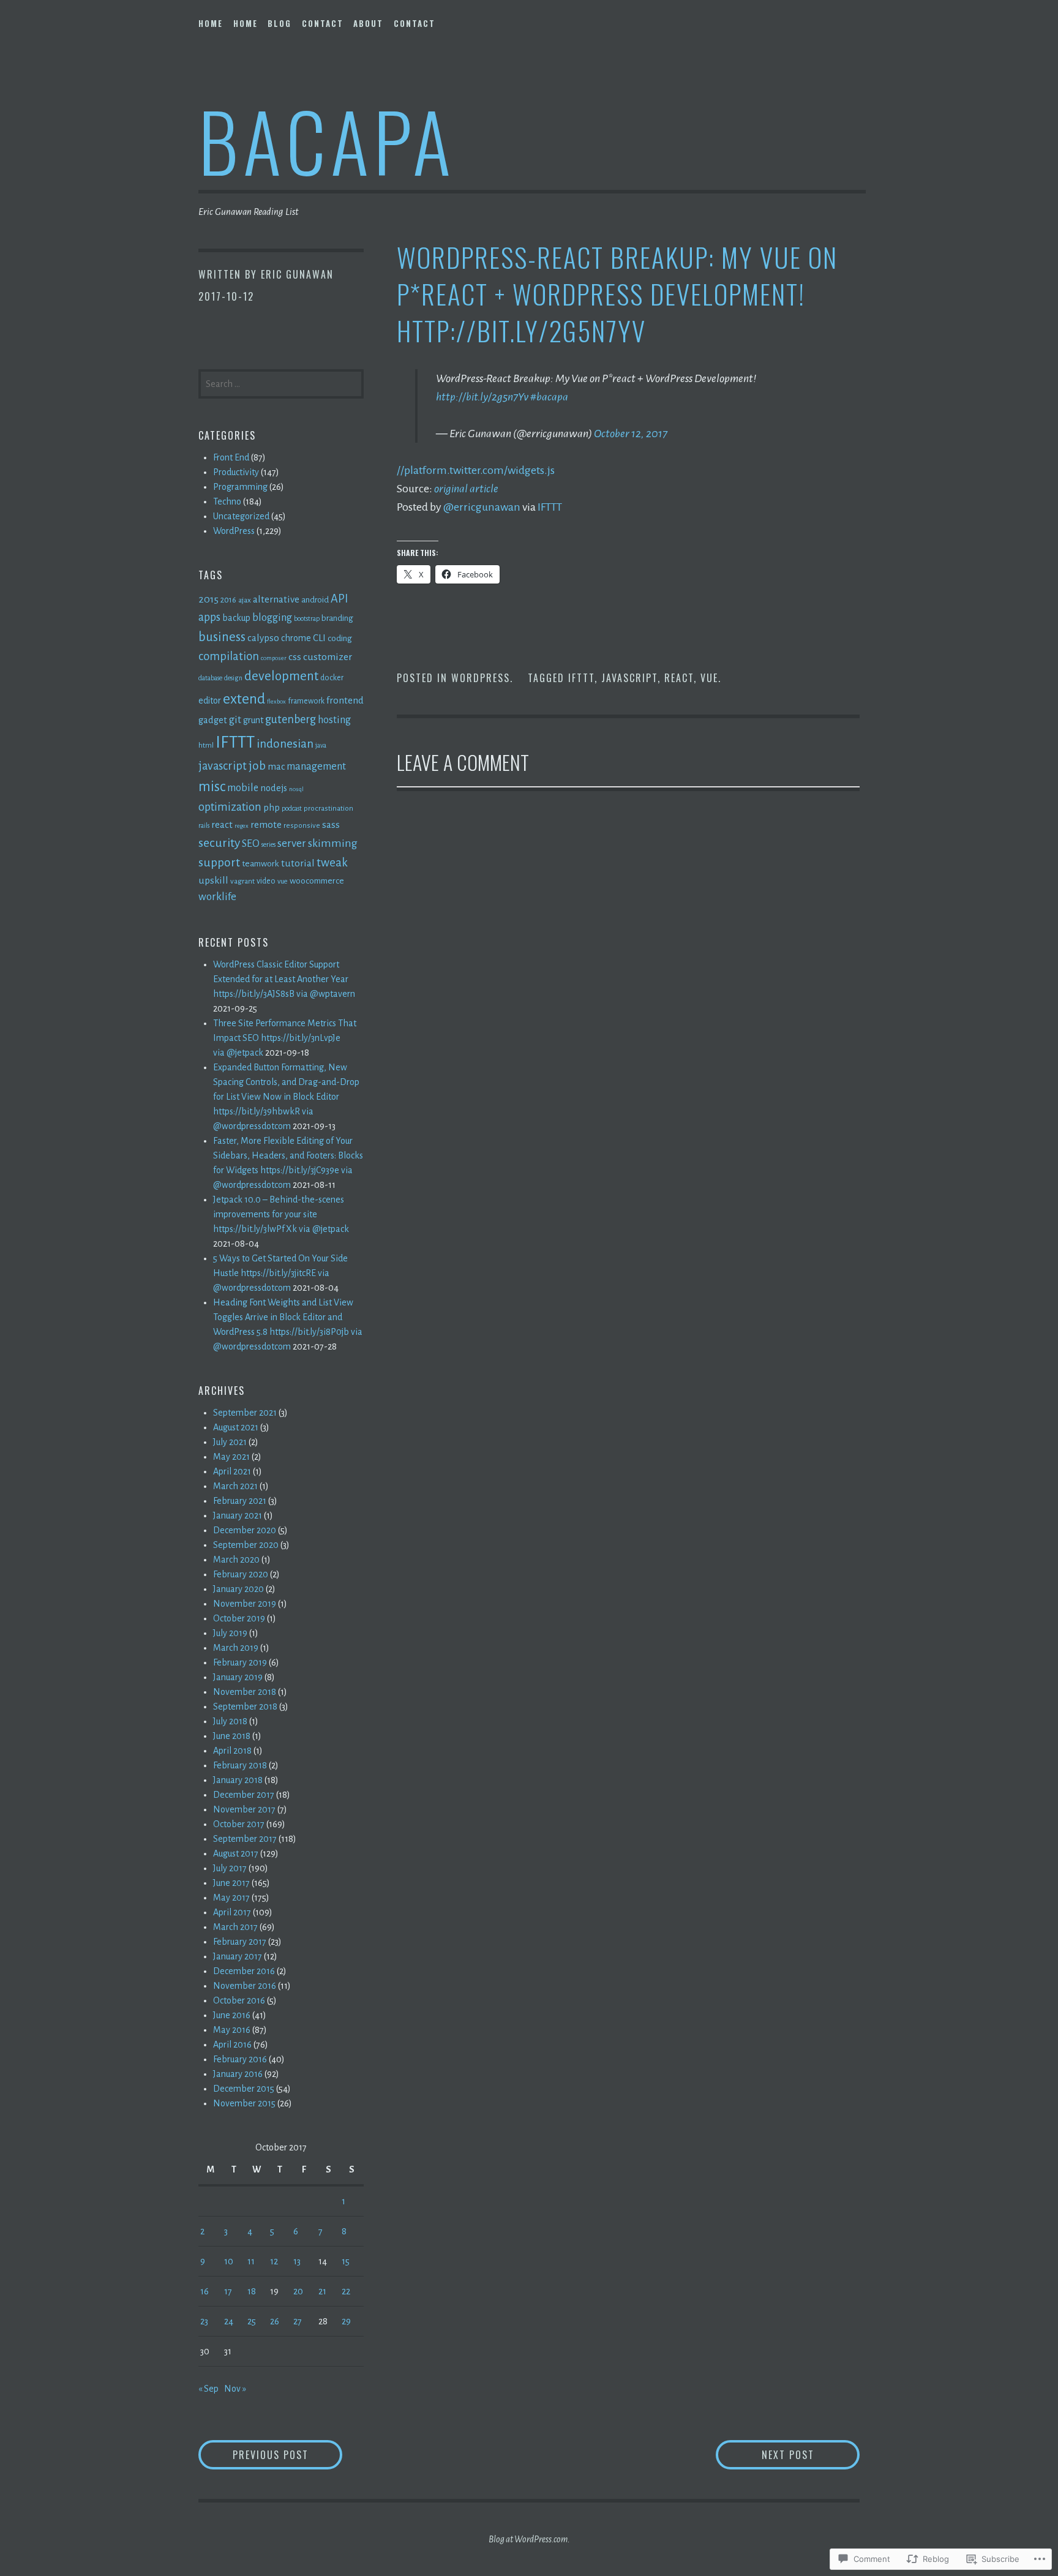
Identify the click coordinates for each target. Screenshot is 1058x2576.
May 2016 (232, 2030)
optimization (230, 807)
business (222, 637)
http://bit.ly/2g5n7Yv (482, 397)
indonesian (285, 744)
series (268, 845)
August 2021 (236, 1427)
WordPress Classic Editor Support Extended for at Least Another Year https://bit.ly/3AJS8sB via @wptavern (284, 979)
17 (228, 2291)
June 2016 (232, 2015)
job (257, 766)
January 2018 (238, 1780)
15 (346, 2261)
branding (337, 618)
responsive (302, 825)
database (210, 678)
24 (229, 2321)
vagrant (242, 881)
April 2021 (232, 1471)
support (219, 862)
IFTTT (550, 507)
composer (274, 658)
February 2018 (240, 1765)
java (321, 745)
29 (346, 2321)
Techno (227, 501)
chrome (296, 638)
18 (252, 2291)
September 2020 (246, 1545)
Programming (240, 487)
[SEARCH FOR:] (281, 383)
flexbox (276, 701)
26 (275, 2321)
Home (211, 23)
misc (212, 787)
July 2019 (230, 1633)
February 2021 (240, 1501)
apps (209, 617)
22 (346, 2291)
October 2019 (239, 1618)
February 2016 (240, 2059)
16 (204, 2291)
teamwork (261, 864)
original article (466, 489)
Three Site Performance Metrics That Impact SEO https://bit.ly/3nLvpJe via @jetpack (285, 1038)
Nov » (235, 2389)
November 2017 (244, 1809)
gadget (213, 720)
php (272, 808)
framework (306, 701)
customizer (328, 657)
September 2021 (245, 1413)
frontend (345, 700)
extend (244, 699)
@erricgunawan (482, 507)
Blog (280, 23)
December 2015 (244, 2089)
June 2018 (232, 1736)
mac (276, 767)
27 (298, 2321)
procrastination (328, 808)
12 (274, 2261)
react (679, 678)
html (206, 745)
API (339, 599)
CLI (319, 638)
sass (331, 824)
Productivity (236, 472)
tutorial (298, 863)
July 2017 (230, 1868)
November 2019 (245, 1604)
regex (242, 826)
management (316, 766)
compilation (229, 656)
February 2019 (240, 1662)
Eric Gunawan (297, 274)
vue (709, 678)
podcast (292, 809)
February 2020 (241, 1574)
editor (210, 700)
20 (298, 2291)
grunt (253, 720)
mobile (243, 788)
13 (297, 2261)
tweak (332, 862)
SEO (251, 843)
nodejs (274, 788)
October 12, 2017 (631, 434)
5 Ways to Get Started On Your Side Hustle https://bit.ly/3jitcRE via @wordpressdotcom (280, 1273)
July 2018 (230, 1721)
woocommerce (317, 881)
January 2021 (238, 1515)
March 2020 (236, 1560)
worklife (217, 897)
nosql (296, 789)
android (315, 600)
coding (340, 638)
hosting (334, 720)
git (235, 720)
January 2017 (238, 1956)
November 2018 (245, 1692)
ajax (245, 600)
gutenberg (291, 719)
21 (322, 2291)
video (266, 881)
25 (252, 2321)
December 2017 (244, 1795)
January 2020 (238, 1589)
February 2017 (240, 1942)
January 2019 (238, 1677)
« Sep (208, 2389)
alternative (276, 599)
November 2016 (245, 1986)
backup (236, 618)
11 (251, 2261)
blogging (272, 618)
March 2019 (236, 1648)
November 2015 (244, 2103)
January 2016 (238, 2074)
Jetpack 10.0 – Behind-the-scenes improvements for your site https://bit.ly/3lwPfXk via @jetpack (281, 1214)
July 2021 (230, 1442)
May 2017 (231, 1898)
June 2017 (231, 1883)
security (219, 843)
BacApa (327, 140)
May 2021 (231, 1457)
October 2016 (239, 2000)
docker (332, 678)
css (295, 657)
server (292, 843)
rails (204, 826)
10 (229, 2261)
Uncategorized (241, 516)
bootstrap (307, 619)
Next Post (765, 2454)
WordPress (481, 678)
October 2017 (239, 1824)
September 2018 (245, 1707)
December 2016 (244, 1971)
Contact (323, 23)
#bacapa (549, 397)
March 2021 (235, 1486)
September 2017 (245, 1839)
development (281, 676)
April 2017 (232, 1912)
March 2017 (235, 1927)
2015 (208, 599)
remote (266, 824)
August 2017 (236, 1853)
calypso (263, 638)
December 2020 (245, 1530)
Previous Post (253, 2454)
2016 (228, 600)
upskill (213, 880)
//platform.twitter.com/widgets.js (476, 470)
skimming (333, 843)
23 (204, 2321)
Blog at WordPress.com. (529, 2539)
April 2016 (232, 2045)
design (233, 678)
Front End (231, 457)
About (368, 23)
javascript (629, 678)
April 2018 (232, 1751)
